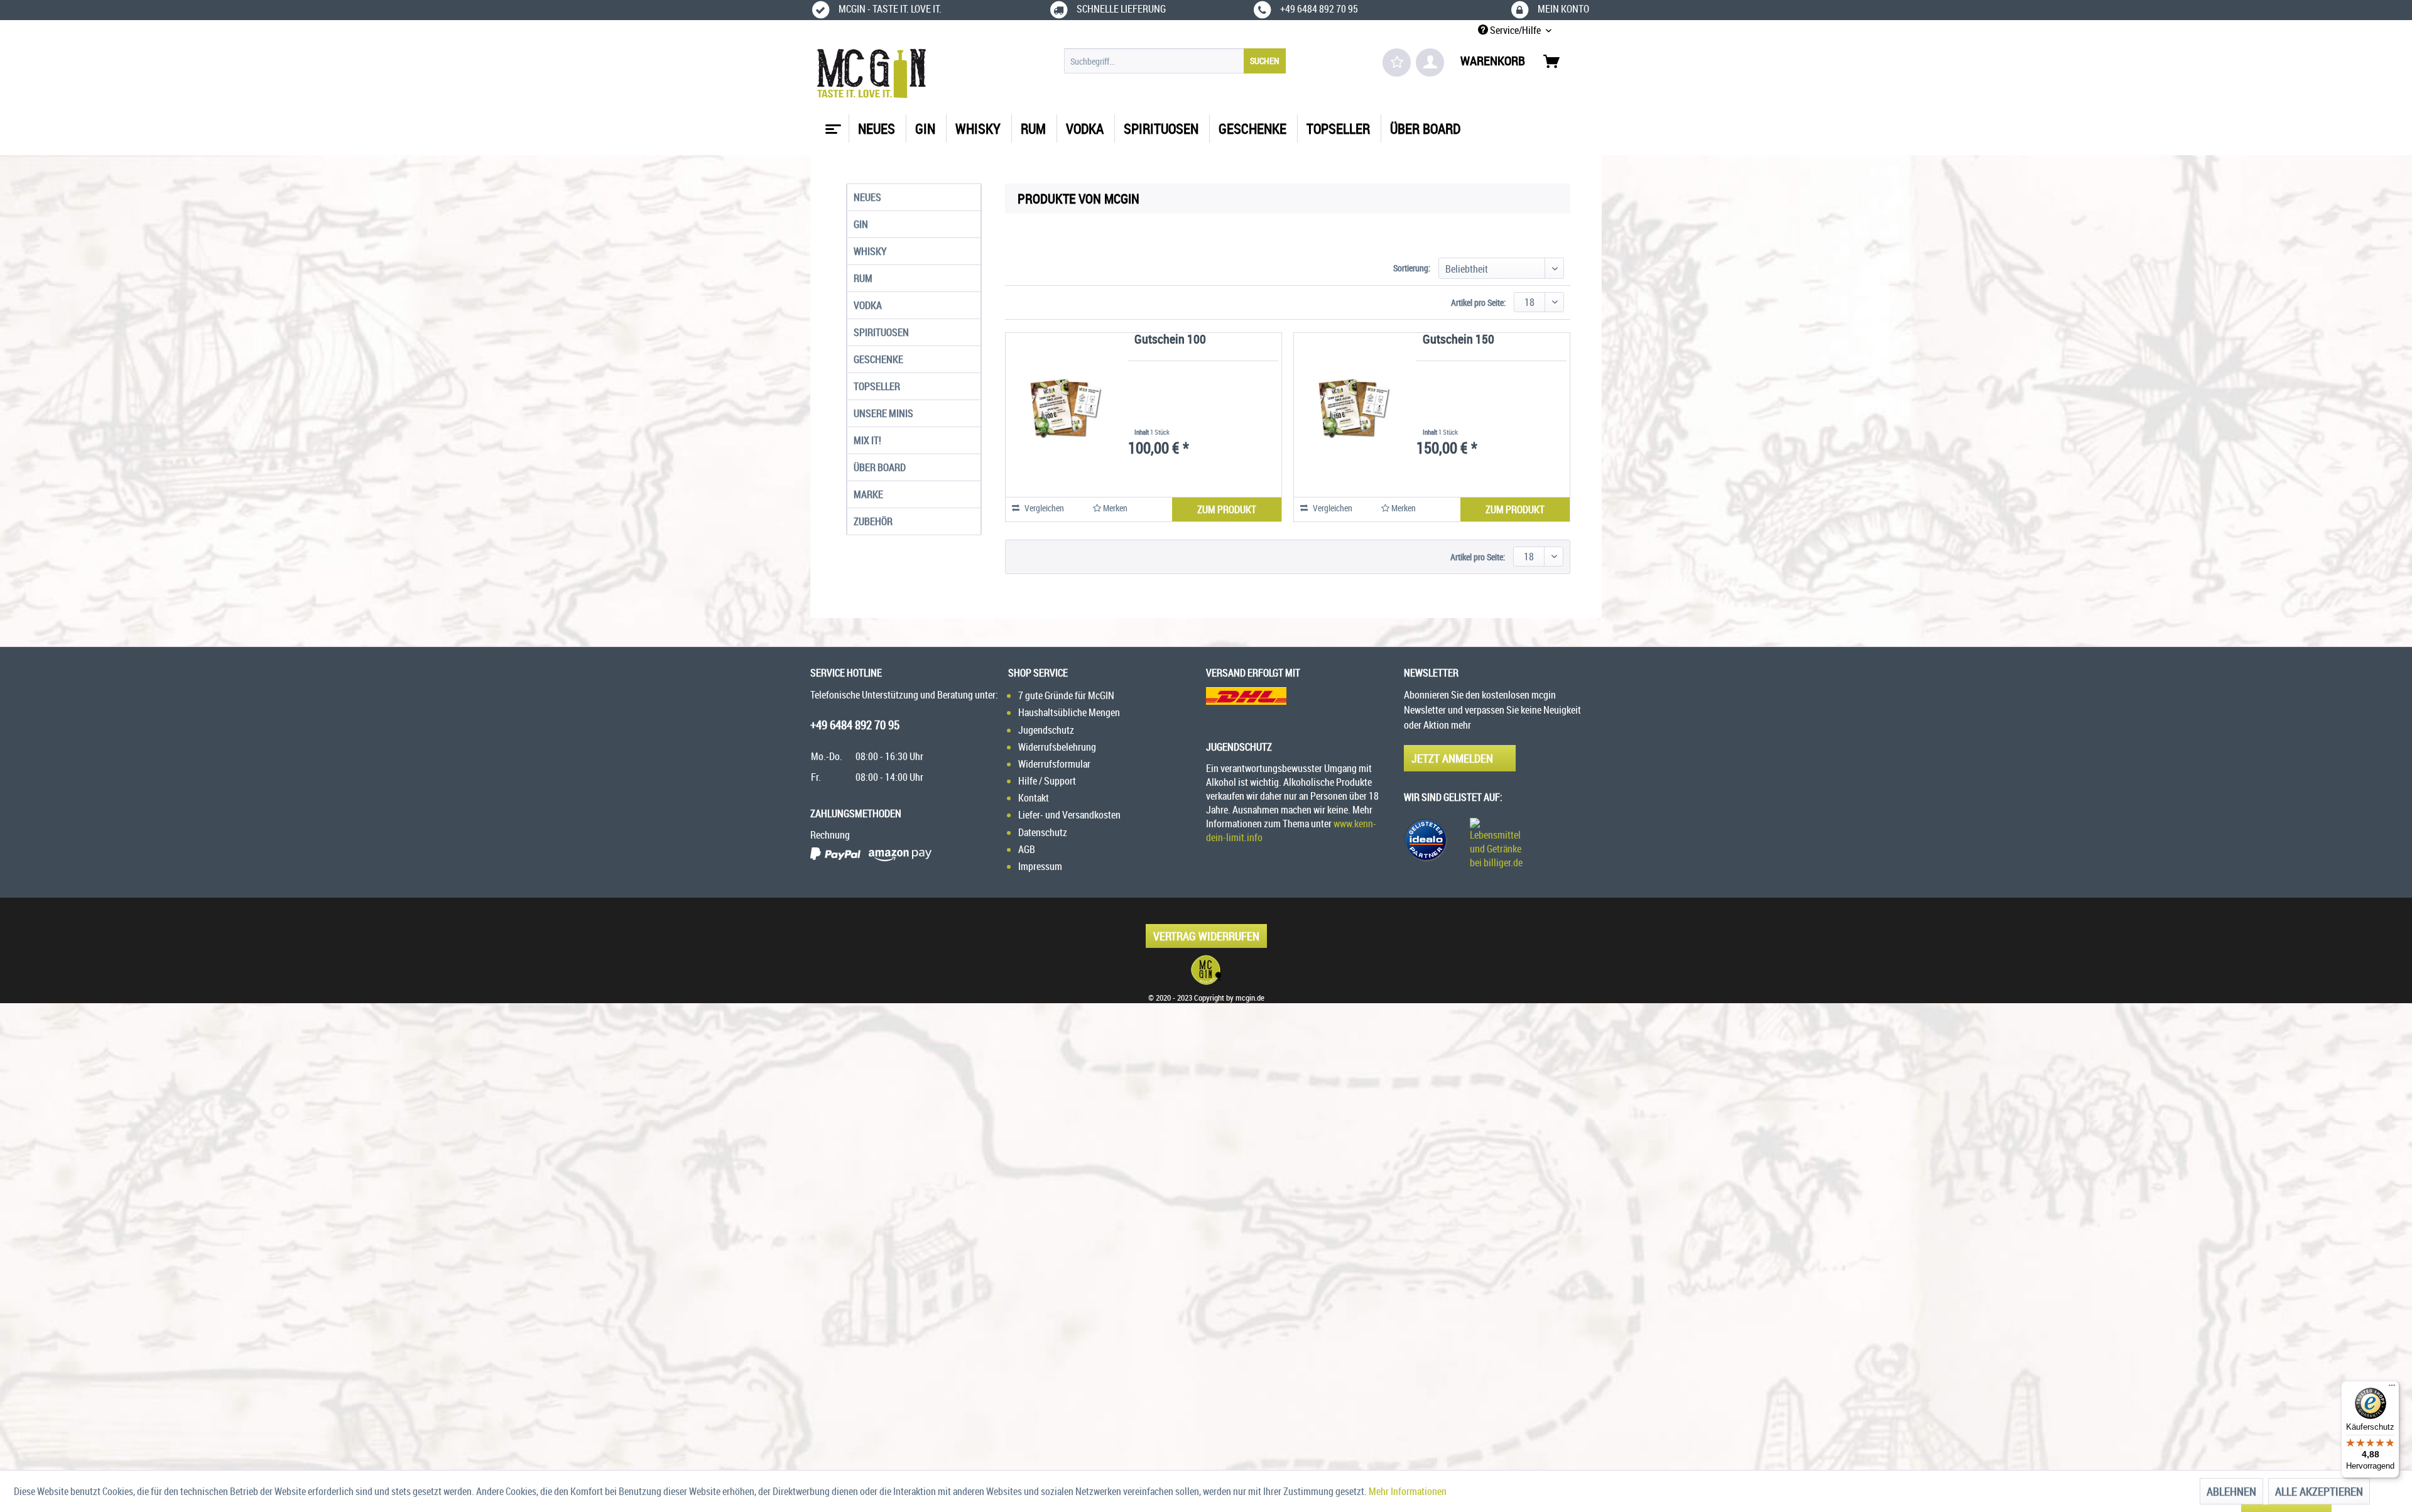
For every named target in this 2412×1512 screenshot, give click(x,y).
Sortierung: (1412, 268)
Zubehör (873, 521)
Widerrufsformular (1054, 764)
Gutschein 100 (1170, 340)
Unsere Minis (883, 413)
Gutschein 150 (1459, 340)
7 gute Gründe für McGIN (1066, 695)
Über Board (880, 467)
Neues (867, 197)
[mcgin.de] (1206, 970)
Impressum (1040, 866)
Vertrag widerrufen (1206, 936)
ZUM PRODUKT (1227, 509)
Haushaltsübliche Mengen (1069, 712)
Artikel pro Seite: (1478, 302)
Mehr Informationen (1408, 1491)
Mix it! (867, 440)
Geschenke (878, 359)
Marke (868, 494)
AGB (1027, 849)
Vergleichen (1043, 508)
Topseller (877, 386)
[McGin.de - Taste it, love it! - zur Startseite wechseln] (872, 73)
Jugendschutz (1046, 730)
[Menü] (2392, 1388)
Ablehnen (2231, 1491)
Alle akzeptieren (2319, 1491)
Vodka (868, 305)
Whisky (870, 251)
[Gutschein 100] (1059, 408)
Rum (863, 278)
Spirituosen (881, 332)
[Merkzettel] (1397, 63)
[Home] (832, 124)
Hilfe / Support (1047, 781)
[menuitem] (1175, 61)
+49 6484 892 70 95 (855, 725)
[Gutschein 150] (1347, 408)
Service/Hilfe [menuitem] (1515, 30)
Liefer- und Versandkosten (1069, 815)
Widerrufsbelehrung (1057, 747)
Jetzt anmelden (1452, 758)
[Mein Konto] (1430, 63)
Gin (861, 224)
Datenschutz (1043, 832)
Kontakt (1034, 798)
